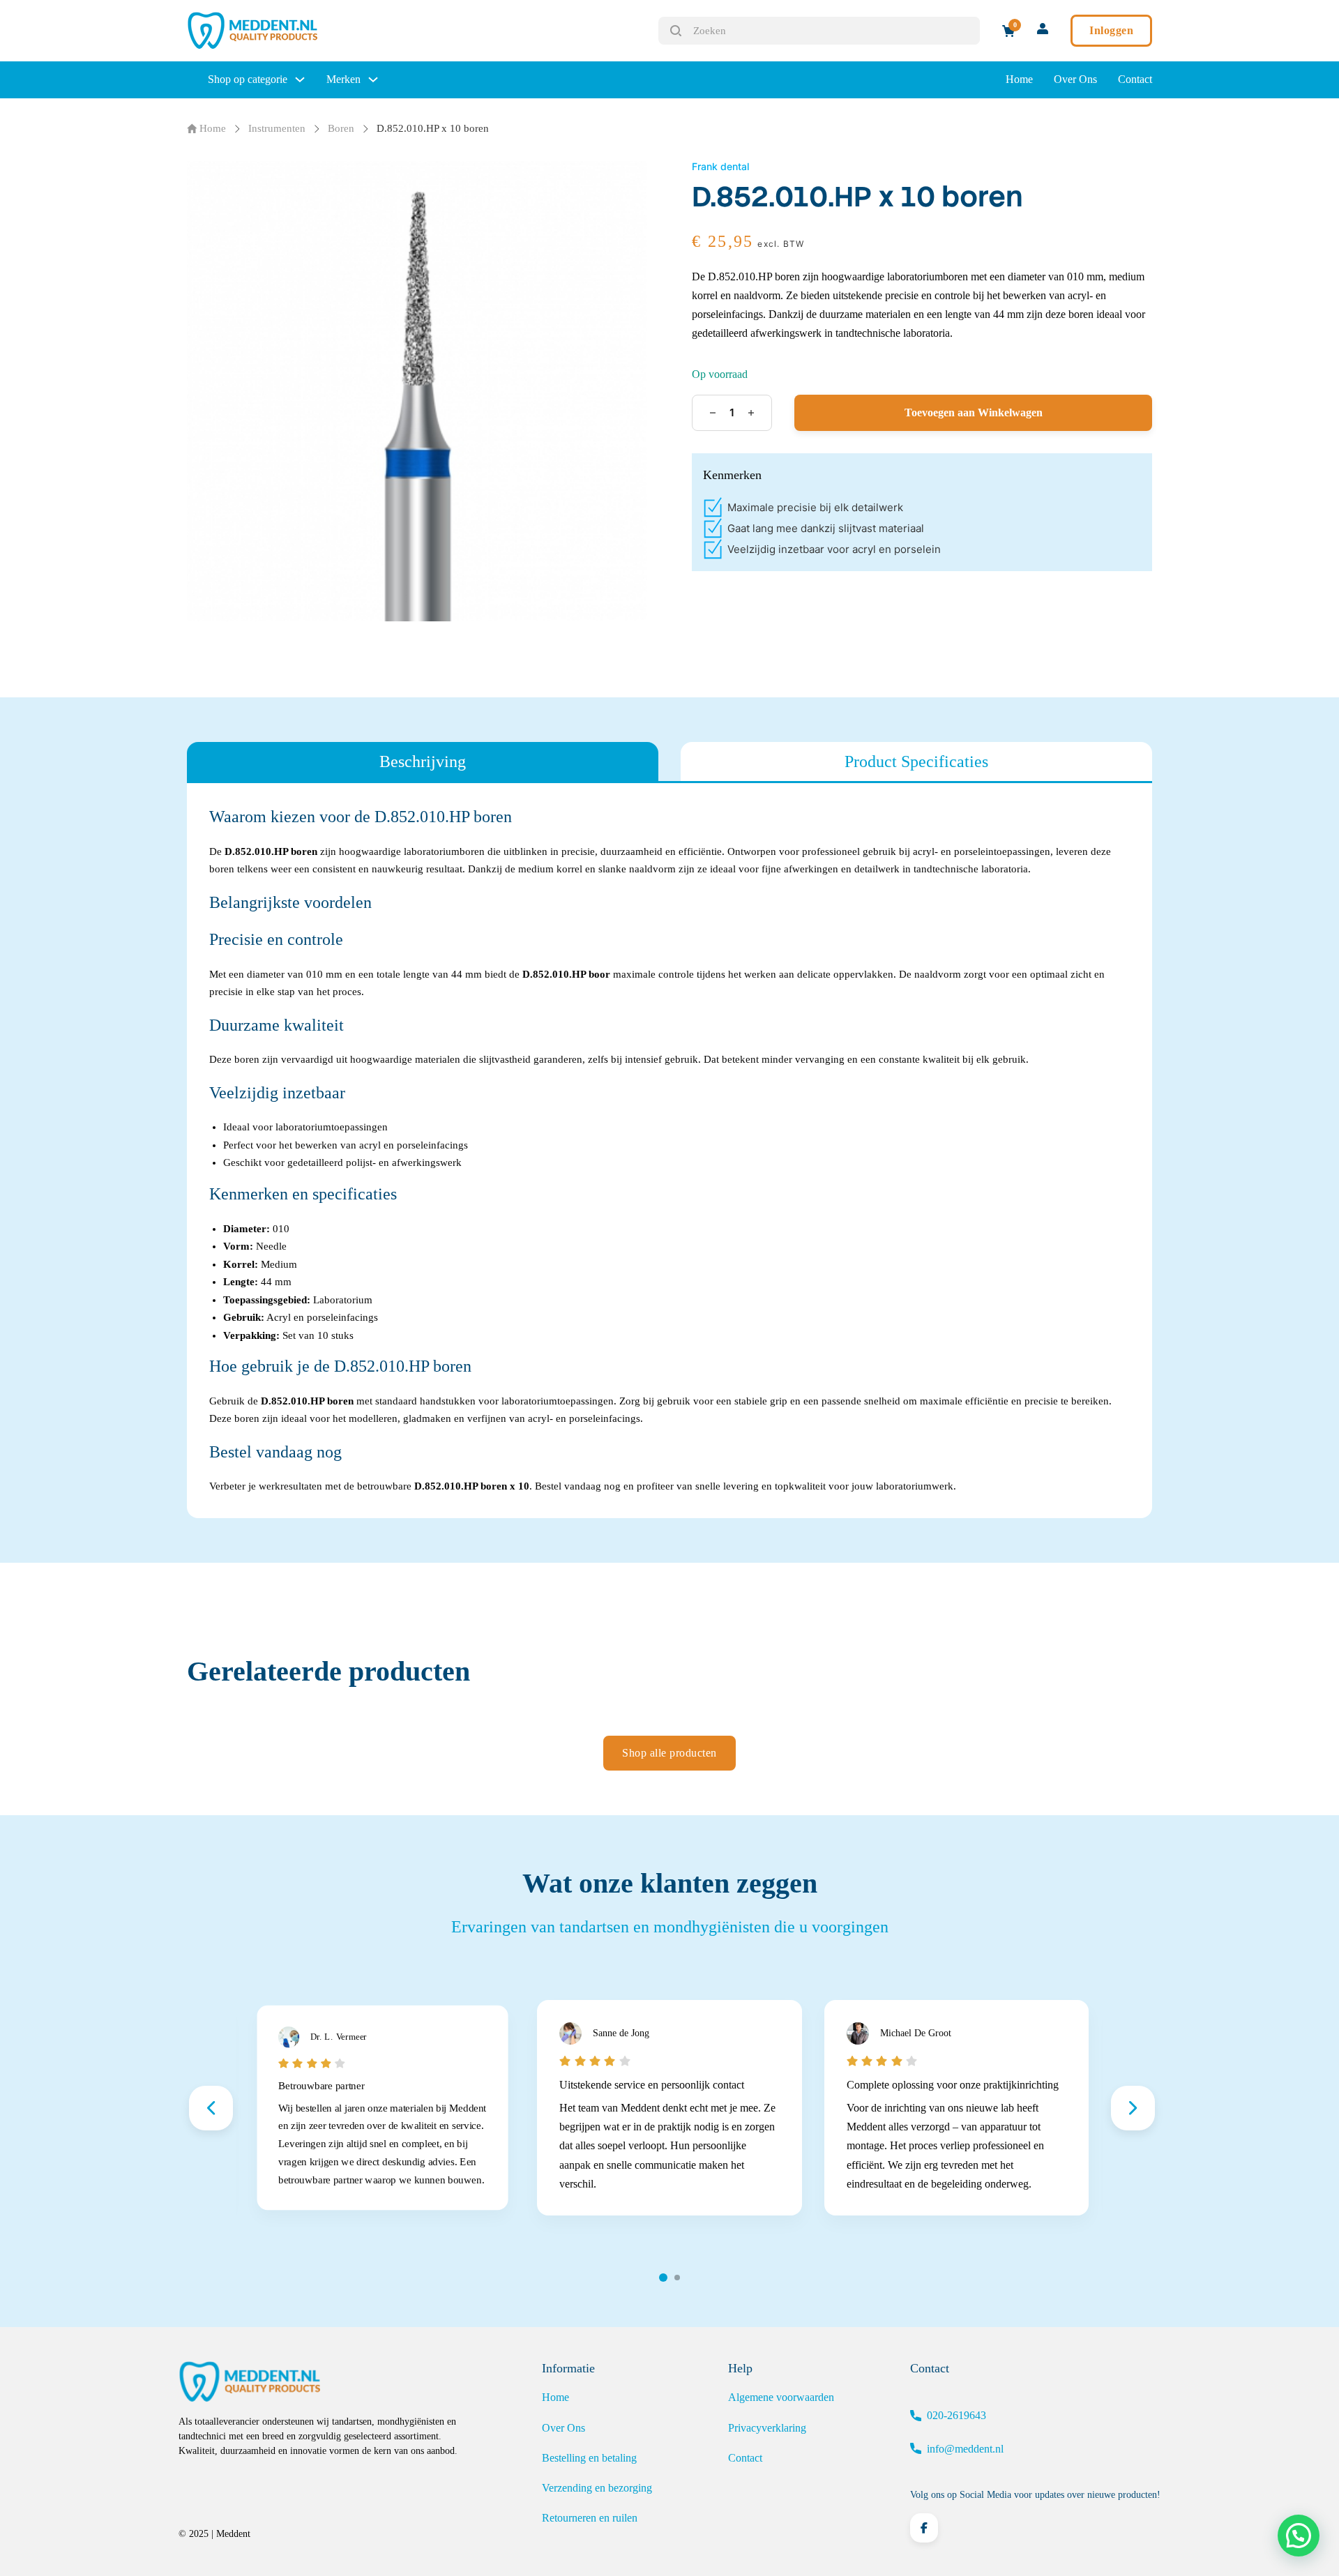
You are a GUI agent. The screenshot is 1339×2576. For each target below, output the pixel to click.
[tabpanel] (669, 1151)
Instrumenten (277, 128)
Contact (1135, 79)
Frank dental (720, 166)
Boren (341, 128)
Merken (343, 79)
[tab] (423, 762)
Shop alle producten (669, 1753)
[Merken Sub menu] (373, 79)
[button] (1299, 2536)
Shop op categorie (248, 79)
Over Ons (1075, 79)
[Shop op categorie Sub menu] (300, 79)
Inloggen (1111, 30)
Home (1019, 79)
